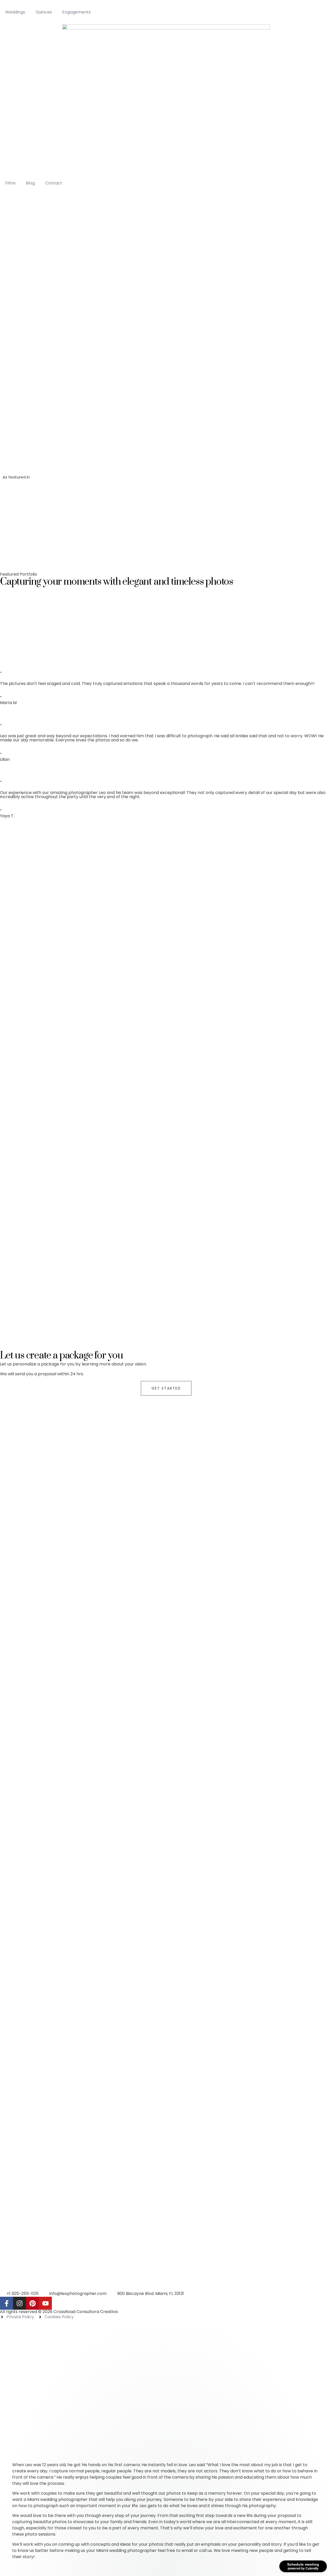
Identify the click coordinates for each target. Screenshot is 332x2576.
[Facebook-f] (6, 2303)
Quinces (44, 12)
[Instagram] (19, 2303)
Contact (54, 183)
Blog (30, 183)
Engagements (77, 12)
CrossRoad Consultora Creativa (86, 2312)
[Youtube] (45, 2303)
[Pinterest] (32, 2303)
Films (10, 183)
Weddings (15, 12)
